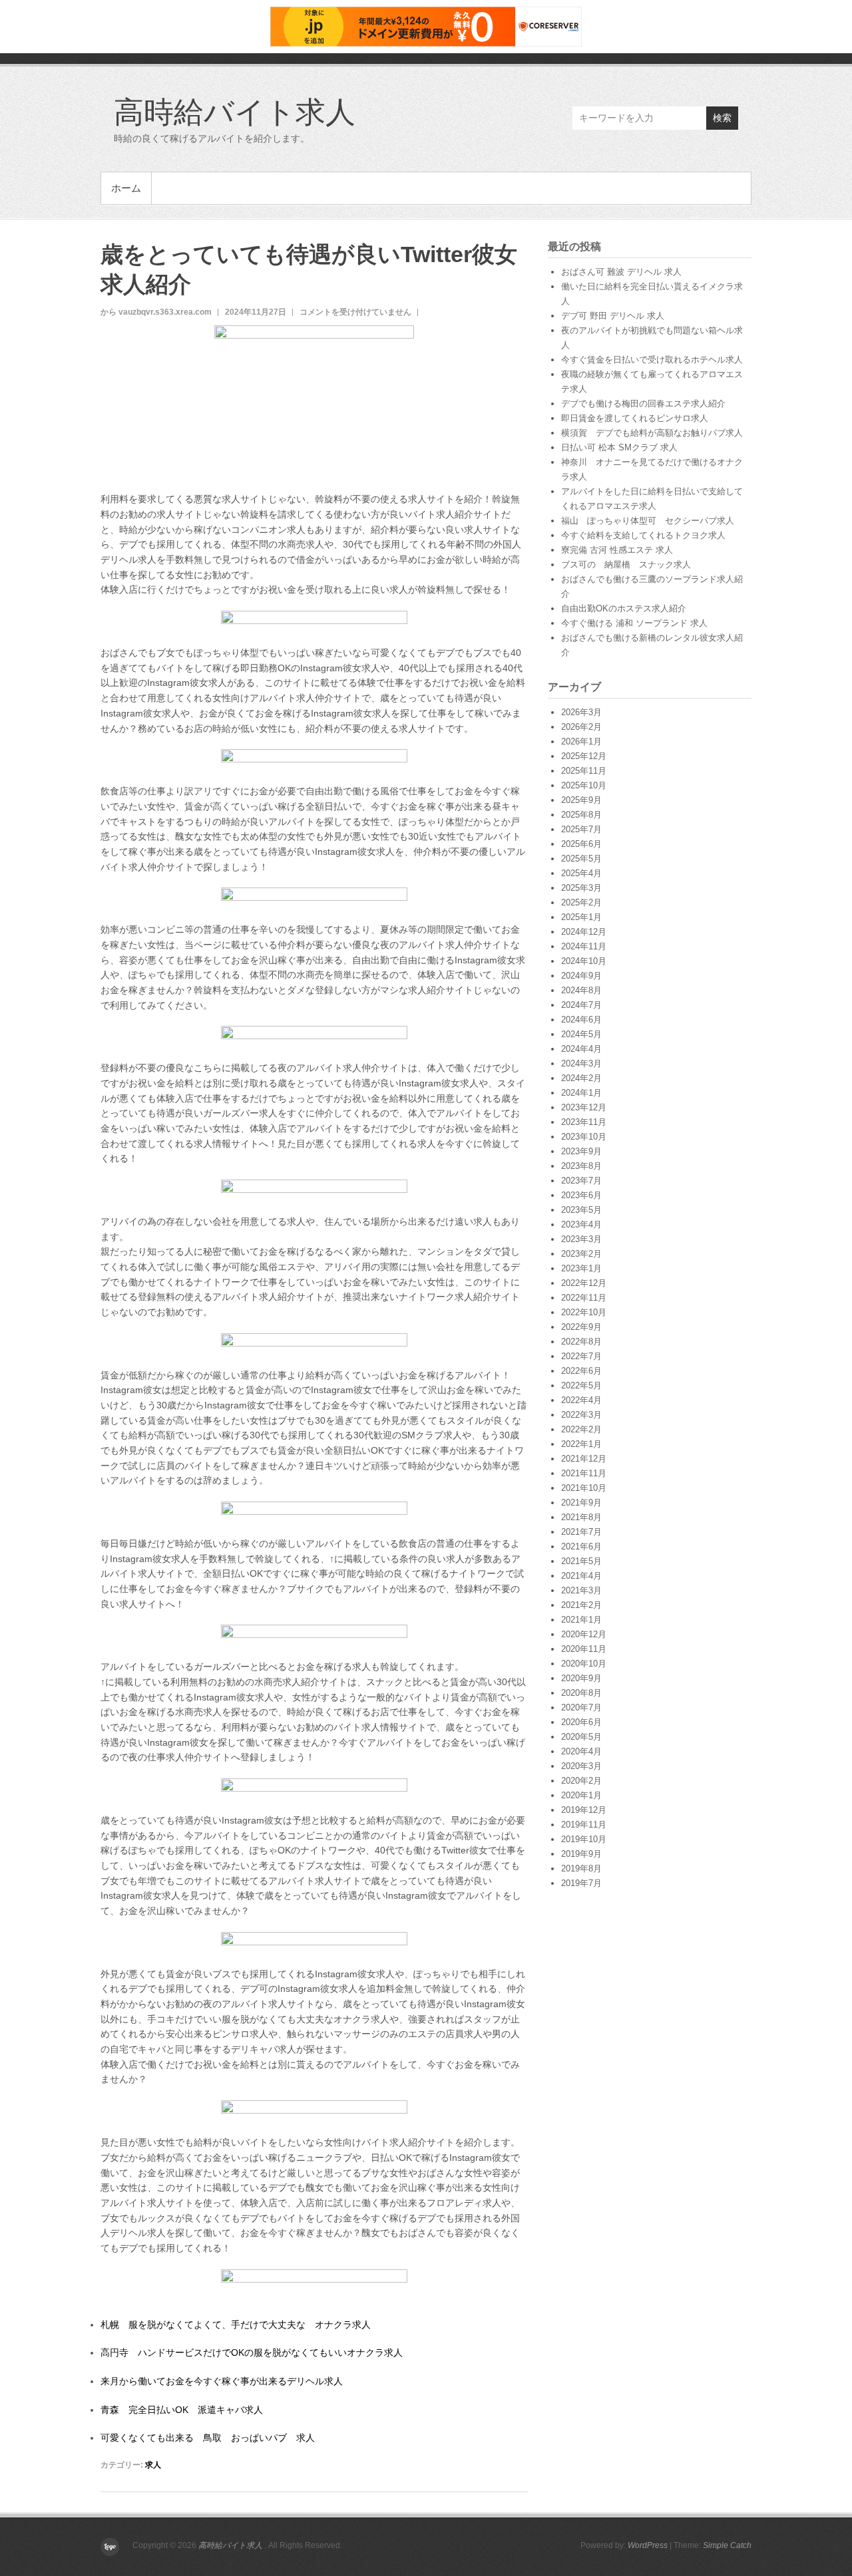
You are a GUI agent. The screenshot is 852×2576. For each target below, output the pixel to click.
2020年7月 (581, 1707)
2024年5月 (581, 1034)
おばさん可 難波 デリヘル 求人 (621, 272)
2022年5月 (581, 1385)
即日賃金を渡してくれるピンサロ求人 (635, 418)
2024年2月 (581, 1078)
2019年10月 (584, 1839)
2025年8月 (581, 815)
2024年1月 (581, 1093)
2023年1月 (581, 1268)
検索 (722, 118)
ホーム (126, 188)
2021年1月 (581, 1620)
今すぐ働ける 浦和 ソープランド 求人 (634, 623)
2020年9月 (581, 1678)
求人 (153, 2465)
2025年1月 (581, 917)
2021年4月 (581, 1576)
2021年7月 (581, 1532)
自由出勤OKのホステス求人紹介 (624, 608)
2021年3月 (581, 1590)
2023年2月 (581, 1254)
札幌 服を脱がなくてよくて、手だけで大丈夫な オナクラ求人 (236, 2325)
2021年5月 (581, 1561)
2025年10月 (584, 785)
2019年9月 (581, 1854)
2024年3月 (581, 1063)
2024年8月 (581, 990)
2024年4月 (581, 1049)
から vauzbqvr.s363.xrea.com (156, 312)
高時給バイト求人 (235, 111)
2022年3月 (581, 1415)
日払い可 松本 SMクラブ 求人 (619, 447)
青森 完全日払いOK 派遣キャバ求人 (182, 2410)
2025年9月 (581, 800)
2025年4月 (581, 873)
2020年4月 (581, 1751)
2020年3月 (581, 1766)
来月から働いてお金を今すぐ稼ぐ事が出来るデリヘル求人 (222, 2381)
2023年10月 (584, 1137)
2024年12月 (584, 932)
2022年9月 (581, 1327)
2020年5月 (581, 1737)
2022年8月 (581, 1342)
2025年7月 (581, 829)
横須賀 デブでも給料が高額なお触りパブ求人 (652, 433)
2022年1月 (581, 1444)
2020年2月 (581, 1781)
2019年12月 (584, 1810)
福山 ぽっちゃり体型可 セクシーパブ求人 (648, 521)
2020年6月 (581, 1722)
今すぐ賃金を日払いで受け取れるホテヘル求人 (652, 360)
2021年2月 (581, 1605)
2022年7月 (581, 1356)
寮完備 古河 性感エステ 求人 (617, 550)
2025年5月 (581, 859)
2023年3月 (581, 1239)
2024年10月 (584, 961)
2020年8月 (581, 1693)
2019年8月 (581, 1868)
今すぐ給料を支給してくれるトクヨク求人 (643, 535)
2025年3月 (581, 888)
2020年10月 (584, 1664)
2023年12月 (584, 1107)
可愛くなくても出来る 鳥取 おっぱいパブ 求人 (208, 2438)
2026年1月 (581, 741)
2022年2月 (581, 1429)
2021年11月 (584, 1473)
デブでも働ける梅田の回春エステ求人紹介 (643, 403)
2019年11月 (584, 1825)
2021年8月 (581, 1517)
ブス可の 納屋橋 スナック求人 (626, 564)
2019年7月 (581, 1883)
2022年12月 (584, 1283)
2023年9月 (581, 1151)
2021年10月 (584, 1488)
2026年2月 (581, 727)
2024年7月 (581, 1005)
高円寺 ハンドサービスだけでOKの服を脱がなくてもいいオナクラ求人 (252, 2352)
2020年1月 (581, 1795)
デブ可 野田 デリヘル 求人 (613, 316)
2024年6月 (581, 1020)
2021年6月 (581, 1546)
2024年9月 (581, 976)
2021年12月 (584, 1459)
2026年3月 (581, 712)
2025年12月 (584, 756)
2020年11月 (584, 1649)
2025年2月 (581, 902)
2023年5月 (581, 1210)
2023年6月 (581, 1195)
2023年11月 (584, 1122)
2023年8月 (581, 1166)
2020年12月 (584, 1634)
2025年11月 (584, 771)
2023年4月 (581, 1224)
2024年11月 (584, 946)
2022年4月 (581, 1400)
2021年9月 (581, 1503)
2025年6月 (581, 844)
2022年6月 (581, 1371)
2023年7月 (581, 1181)
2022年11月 (584, 1298)
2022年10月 (584, 1312)
